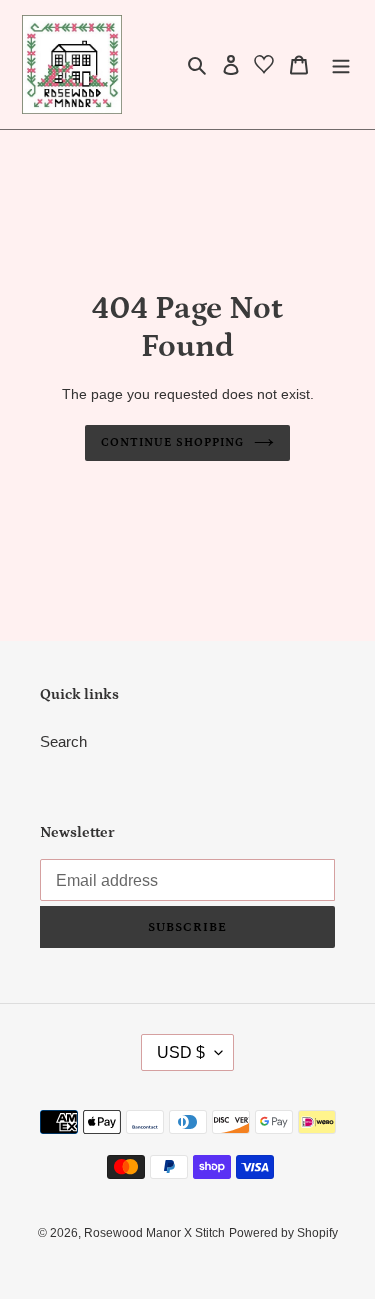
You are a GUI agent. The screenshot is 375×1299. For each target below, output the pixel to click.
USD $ (181, 1052)
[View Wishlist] (264, 68)
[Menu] (341, 64)
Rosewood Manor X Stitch (154, 1233)
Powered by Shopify (283, 1233)
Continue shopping (172, 442)
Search (63, 741)
